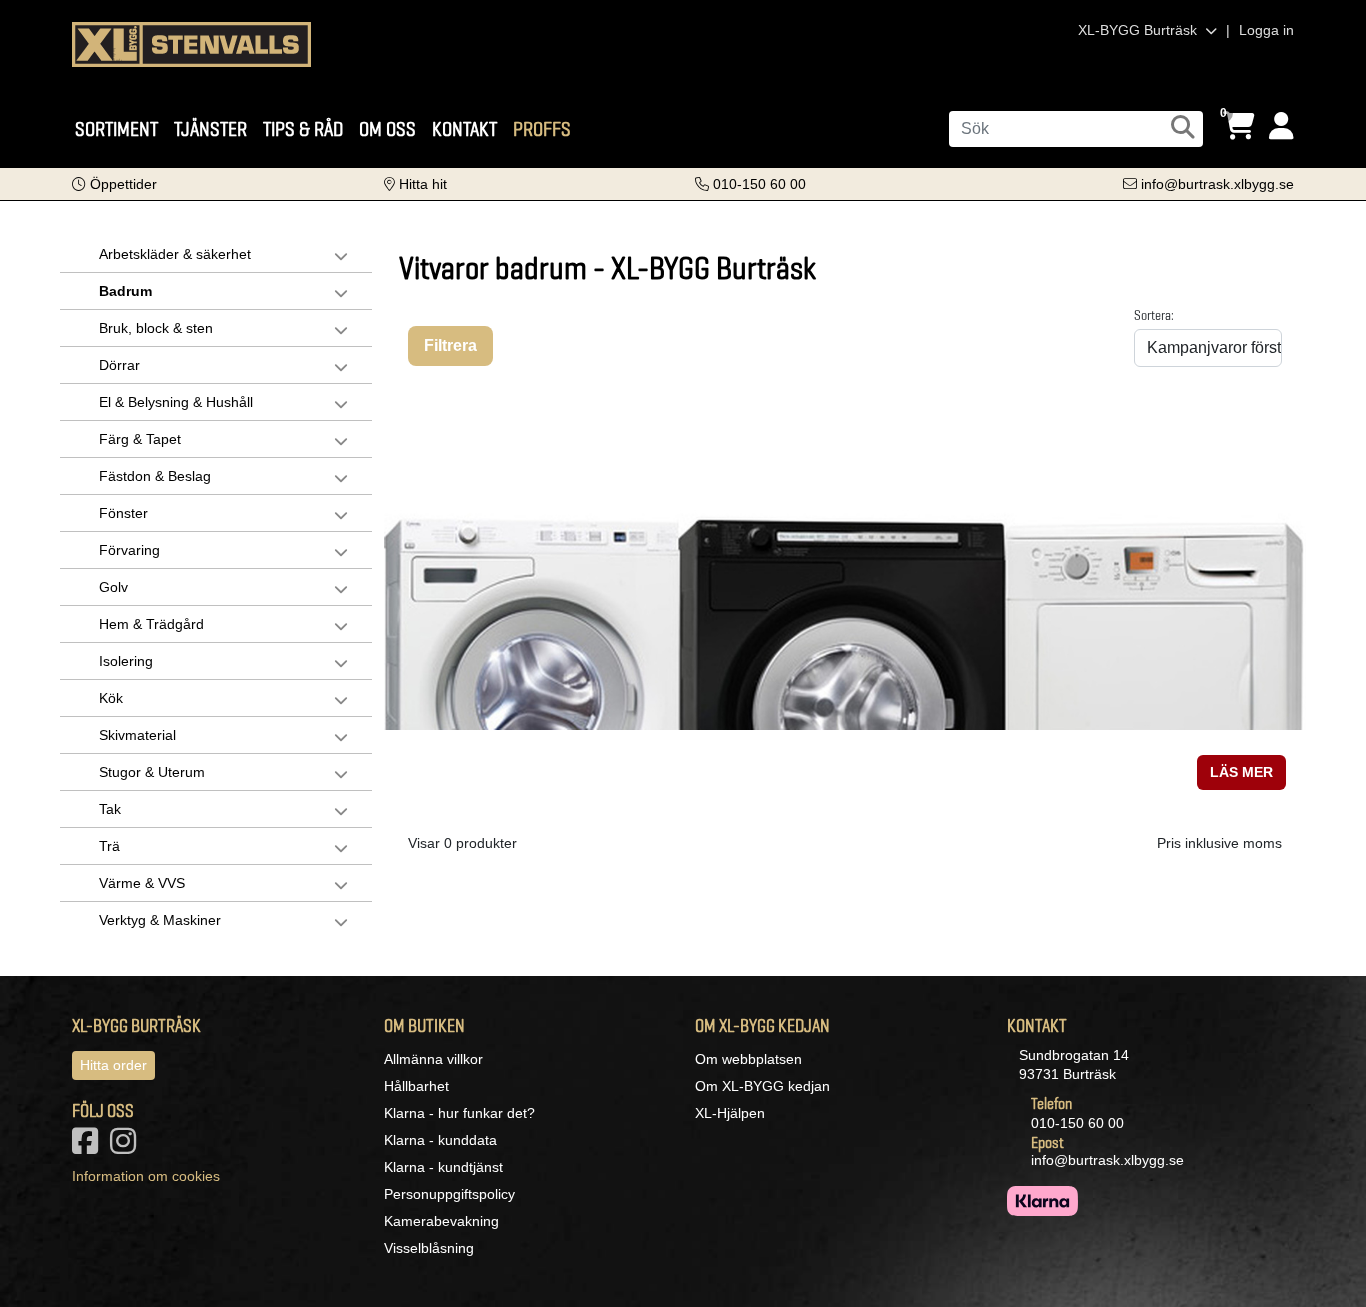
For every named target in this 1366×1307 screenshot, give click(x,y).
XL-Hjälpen (730, 1113)
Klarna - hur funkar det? (459, 1113)
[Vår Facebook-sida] (89, 1147)
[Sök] (1183, 127)
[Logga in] (1281, 126)
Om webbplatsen (748, 1059)
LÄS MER (1241, 772)
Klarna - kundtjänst (443, 1167)
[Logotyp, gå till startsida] (191, 43)
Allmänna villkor (433, 1059)
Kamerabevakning (441, 1221)
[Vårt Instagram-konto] (127, 1147)
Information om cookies (146, 1176)
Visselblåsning (429, 1248)
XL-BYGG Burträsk (1139, 30)
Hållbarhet (416, 1086)
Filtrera (450, 345)
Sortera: (1154, 315)
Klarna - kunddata (440, 1140)
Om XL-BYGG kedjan (762, 1086)
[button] (114, 184)
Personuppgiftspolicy (449, 1194)
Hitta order (113, 1065)
